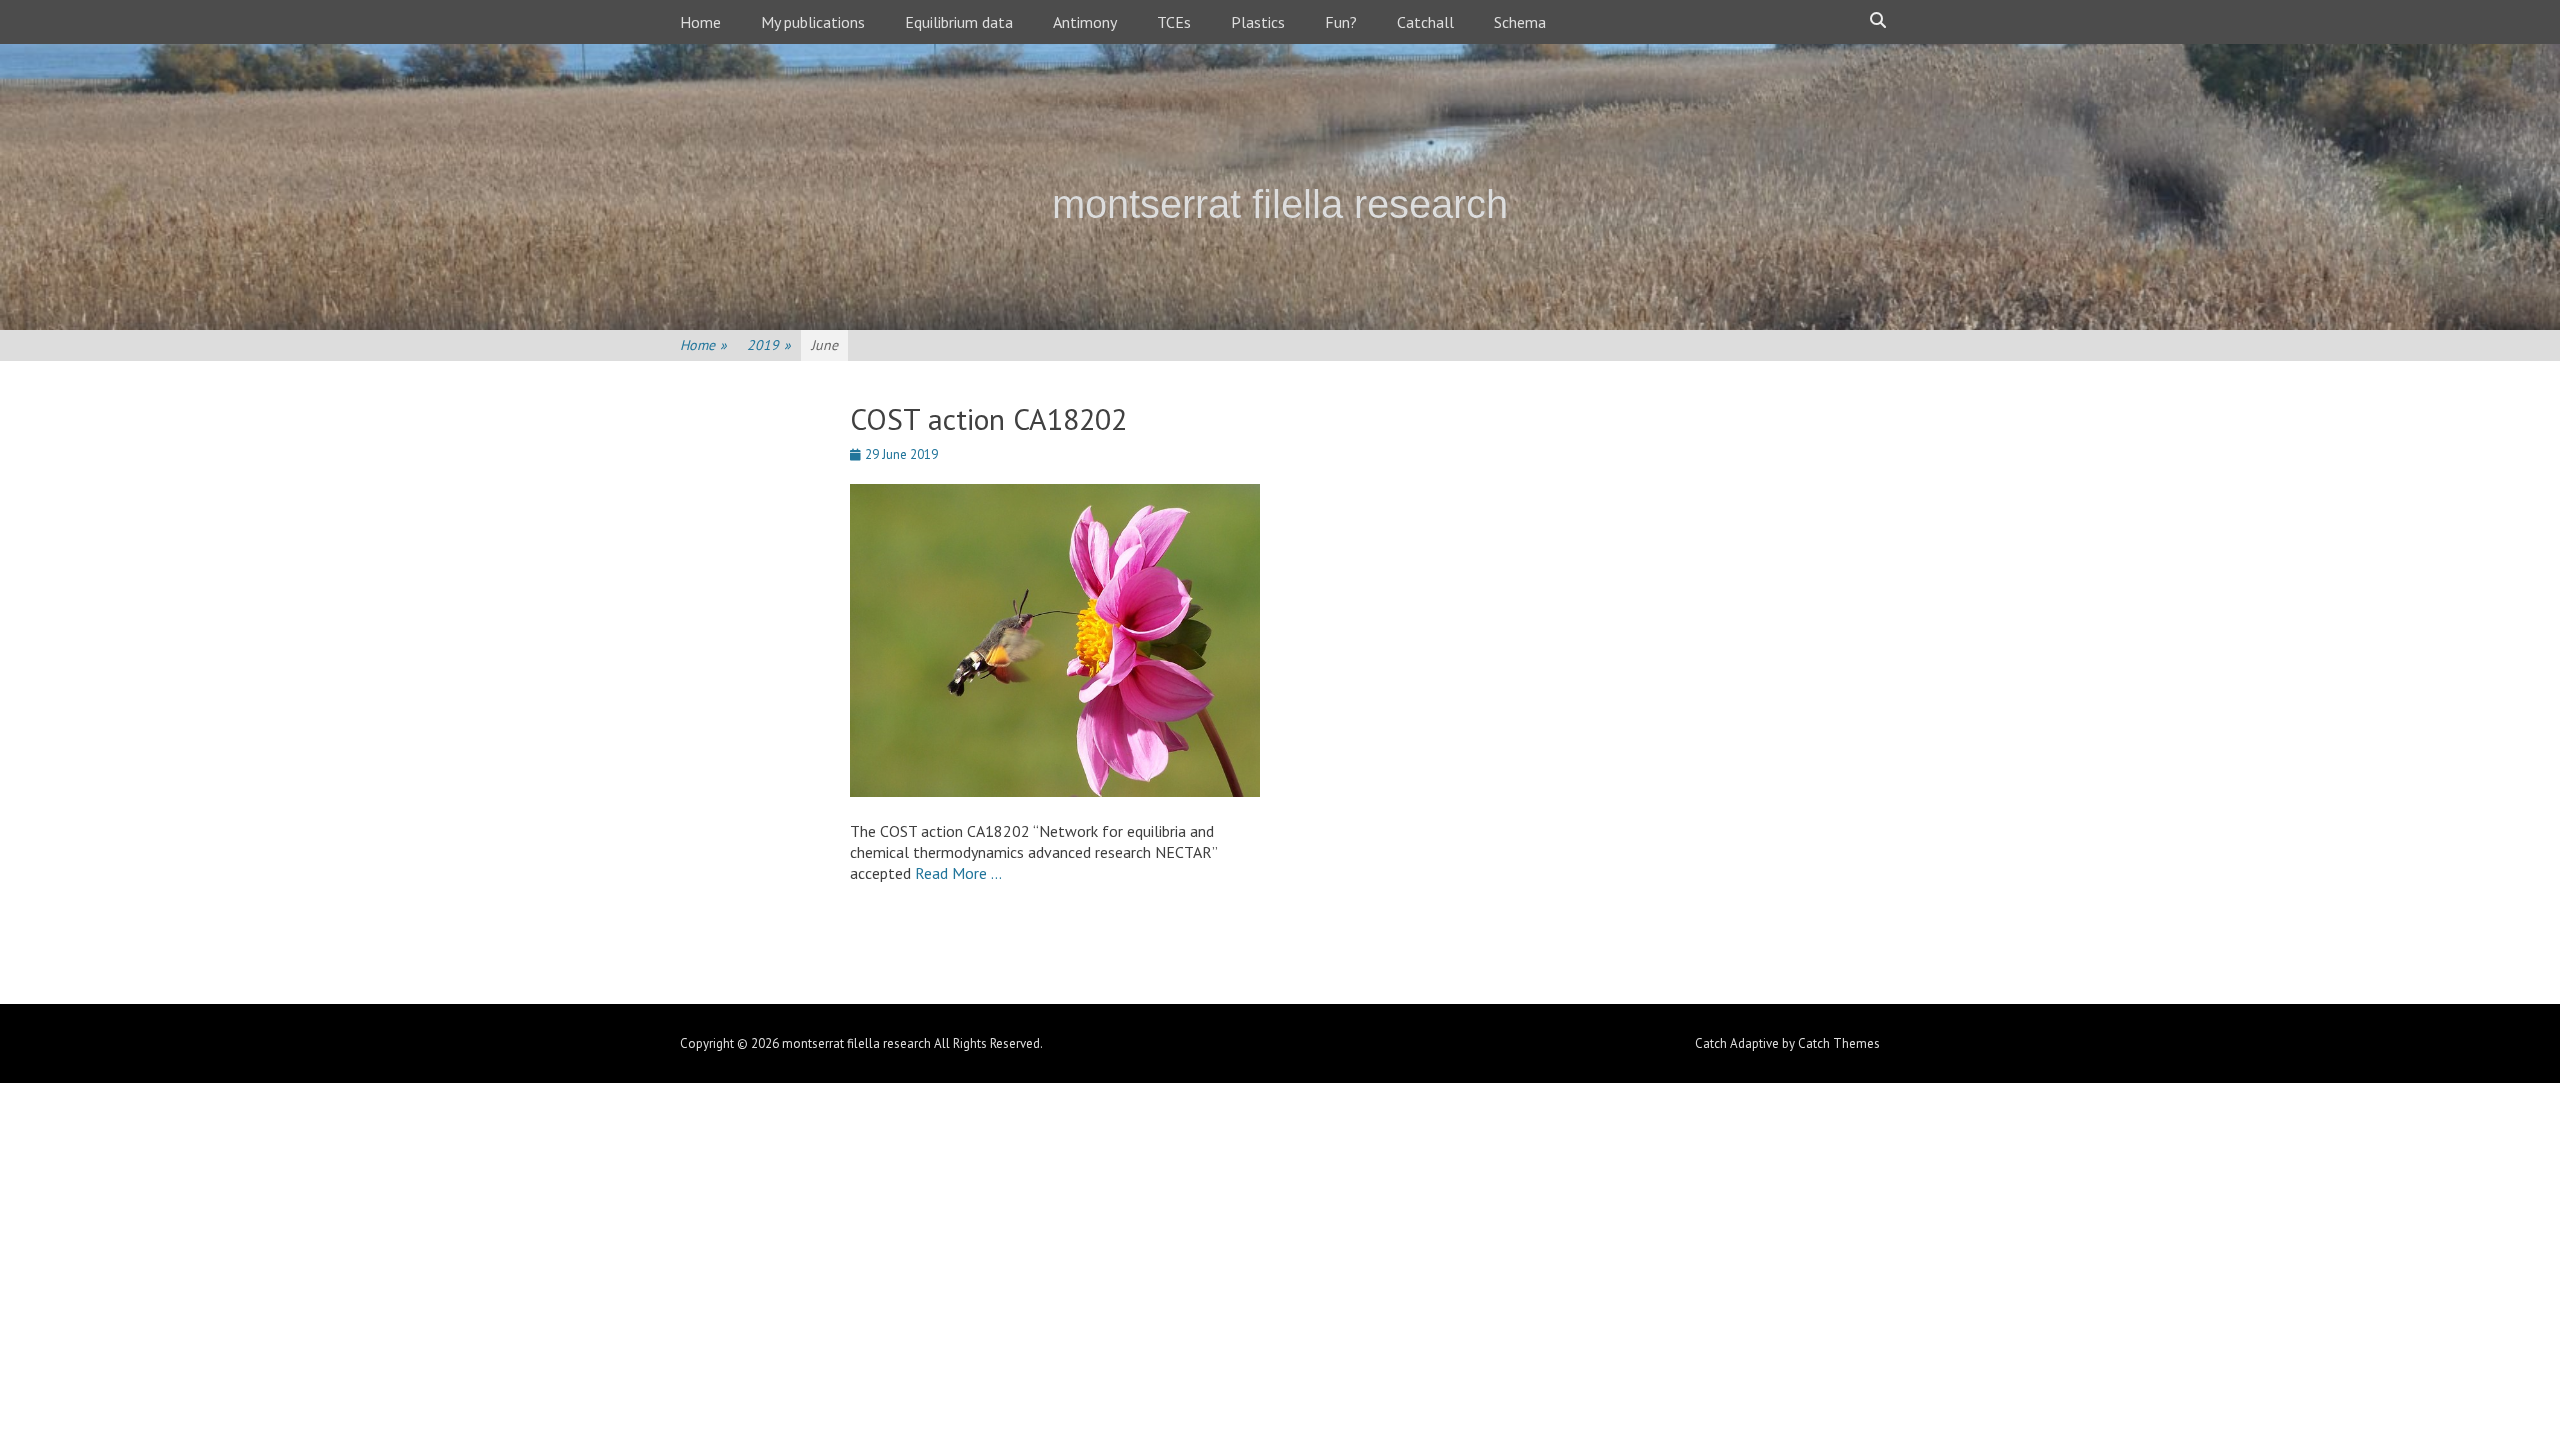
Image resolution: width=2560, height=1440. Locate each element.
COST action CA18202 (988, 418)
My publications (813, 22)
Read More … (958, 873)
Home (700, 22)
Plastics (1258, 22)
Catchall (1425, 22)
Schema (1520, 22)
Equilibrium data (959, 22)
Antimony (1085, 22)
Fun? (1341, 22)
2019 (769, 345)
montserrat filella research (1280, 204)
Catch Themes (1839, 1043)
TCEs (1174, 22)
